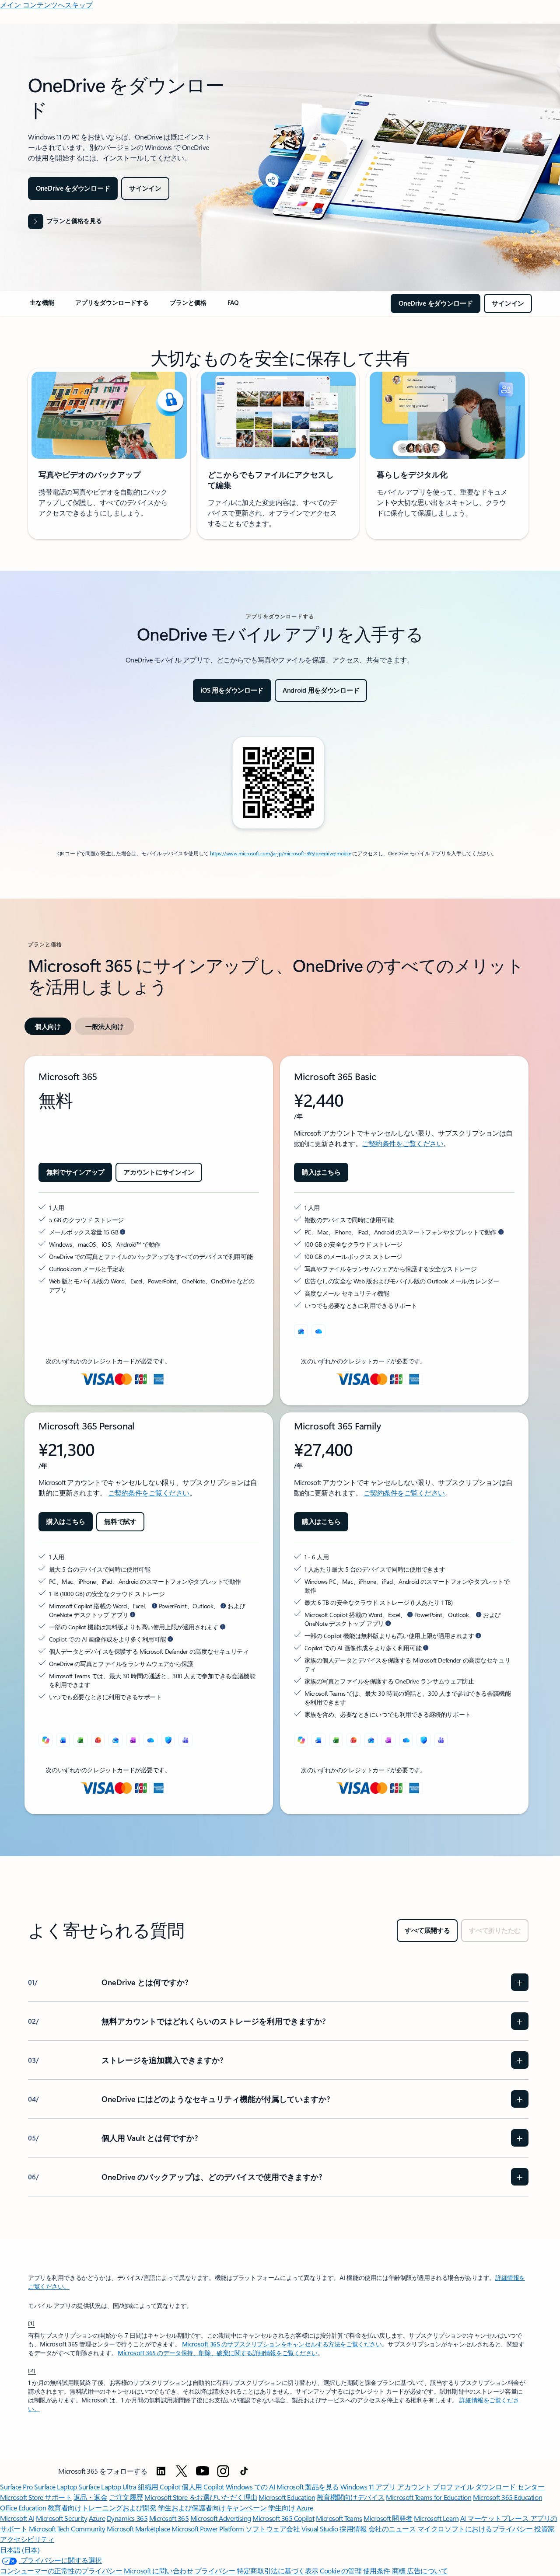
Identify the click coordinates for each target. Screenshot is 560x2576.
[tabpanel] (278, 1435)
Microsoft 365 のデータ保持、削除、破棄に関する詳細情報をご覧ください (218, 2353)
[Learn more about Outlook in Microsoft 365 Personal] (223, 1606)
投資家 (544, 2529)
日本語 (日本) (20, 2550)
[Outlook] (301, 1331)
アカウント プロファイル (435, 2487)
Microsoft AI (17, 2518)
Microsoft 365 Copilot (283, 2518)
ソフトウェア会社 (273, 2529)
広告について (427, 2571)
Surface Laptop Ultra (107, 2487)
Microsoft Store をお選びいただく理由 (201, 2497)
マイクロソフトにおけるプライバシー (475, 2529)
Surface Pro (16, 2487)
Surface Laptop (55, 2487)
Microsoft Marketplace (138, 2529)
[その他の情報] (426, 1648)
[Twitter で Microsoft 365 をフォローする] (182, 2471)
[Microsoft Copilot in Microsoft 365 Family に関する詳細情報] (388, 1623)
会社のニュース (392, 2529)
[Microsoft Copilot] (45, 1740)
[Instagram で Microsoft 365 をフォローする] (223, 2471)
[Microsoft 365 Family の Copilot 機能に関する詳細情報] (478, 1635)
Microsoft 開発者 (388, 2518)
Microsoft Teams (339, 2518)
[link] (42, 306)
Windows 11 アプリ (368, 2487)
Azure (97, 2518)
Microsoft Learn (436, 2518)
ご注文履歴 (126, 2497)
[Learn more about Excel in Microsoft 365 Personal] (154, 1606)
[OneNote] (133, 1740)
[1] (31, 2323)
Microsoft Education (287, 2497)
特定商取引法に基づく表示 (277, 2571)
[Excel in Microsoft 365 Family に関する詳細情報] (410, 1614)
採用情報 (353, 2529)
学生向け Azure (291, 2508)
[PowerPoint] (98, 1740)
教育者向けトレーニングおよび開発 (102, 2508)
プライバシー (215, 2571)
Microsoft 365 (169, 2518)
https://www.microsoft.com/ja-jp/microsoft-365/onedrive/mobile (281, 853)
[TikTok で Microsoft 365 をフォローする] (244, 2471)
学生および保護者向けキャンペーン (212, 2508)
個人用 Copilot (203, 2487)
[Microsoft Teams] (185, 1740)
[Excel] (80, 1740)
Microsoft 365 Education (507, 2497)
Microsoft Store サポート (36, 2497)
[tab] (48, 1026)
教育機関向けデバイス (351, 2497)
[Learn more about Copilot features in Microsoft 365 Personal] (223, 1627)
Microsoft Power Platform (208, 2529)
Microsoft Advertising (221, 2518)
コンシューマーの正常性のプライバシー (61, 2571)
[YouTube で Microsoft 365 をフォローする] (203, 2471)
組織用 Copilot (159, 2487)
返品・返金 (91, 2497)
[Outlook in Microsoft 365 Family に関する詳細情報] (479, 1614)
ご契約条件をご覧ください (402, 1143)
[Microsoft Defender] (168, 1740)
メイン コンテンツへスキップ (46, 5)
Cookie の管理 (341, 2571)
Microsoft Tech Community (67, 2529)
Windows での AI (250, 2487)
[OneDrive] (318, 1331)
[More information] (122, 1232)
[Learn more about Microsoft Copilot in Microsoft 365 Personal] (133, 1614)
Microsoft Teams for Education (429, 2497)
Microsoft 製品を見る (308, 2487)
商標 (399, 2571)
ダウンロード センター (510, 2487)
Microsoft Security (61, 2518)
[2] (32, 2370)
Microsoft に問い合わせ (158, 2571)
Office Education (23, 2508)
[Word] (63, 1740)
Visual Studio (320, 2529)
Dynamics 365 (127, 2518)
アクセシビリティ (27, 2539)
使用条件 (377, 2571)
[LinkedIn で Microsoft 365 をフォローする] (161, 2471)
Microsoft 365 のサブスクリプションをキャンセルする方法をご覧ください (282, 2344)
